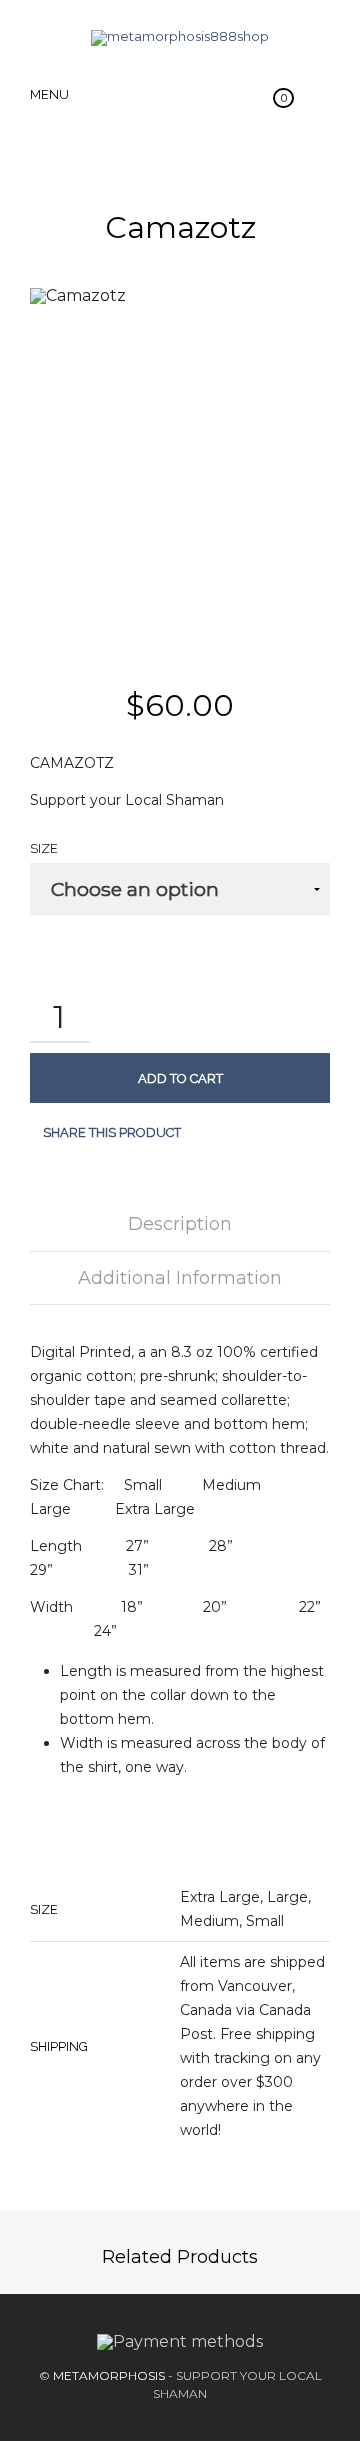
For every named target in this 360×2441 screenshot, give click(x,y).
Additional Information (180, 1278)
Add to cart (180, 1078)
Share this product (112, 1132)
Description (180, 1224)
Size (44, 848)
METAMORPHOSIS (109, 2375)
